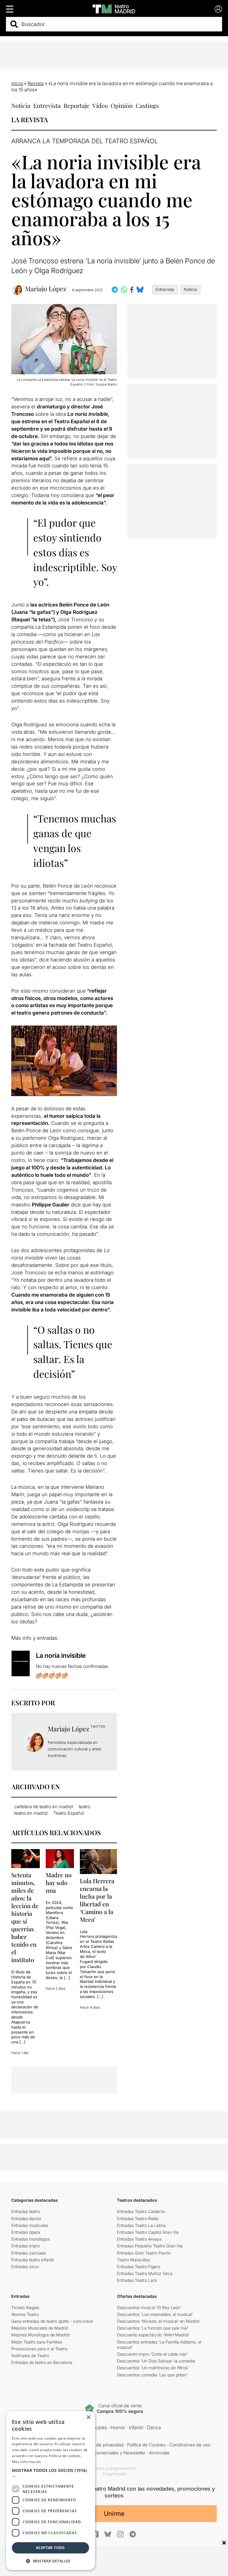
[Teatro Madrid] (114, 9)
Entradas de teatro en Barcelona (42, 2362)
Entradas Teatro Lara (137, 2280)
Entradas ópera (26, 2232)
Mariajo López (46, 289)
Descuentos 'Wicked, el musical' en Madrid (158, 2321)
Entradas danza (26, 2218)
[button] (50, 2473)
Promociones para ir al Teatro (39, 2349)
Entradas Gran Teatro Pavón (144, 2253)
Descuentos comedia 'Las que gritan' (152, 2375)
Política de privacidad (102, 2445)
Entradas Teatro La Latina (141, 2225)
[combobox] (119, 24)
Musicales (96, 2427)
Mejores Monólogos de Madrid (40, 2335)
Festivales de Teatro (30, 2356)
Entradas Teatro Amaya (139, 2239)
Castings (147, 105)
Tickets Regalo (25, 2307)
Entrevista (47, 105)
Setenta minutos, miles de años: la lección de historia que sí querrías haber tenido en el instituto (25, 1917)
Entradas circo (25, 2267)
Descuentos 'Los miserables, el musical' (155, 2314)
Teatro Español (69, 1813)
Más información (27, 2462)
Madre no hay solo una (59, 1882)
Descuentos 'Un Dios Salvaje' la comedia (156, 2361)
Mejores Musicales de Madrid (39, 2328)
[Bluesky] (108, 2534)
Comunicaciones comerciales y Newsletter (102, 2453)
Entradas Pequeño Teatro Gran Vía (150, 2246)
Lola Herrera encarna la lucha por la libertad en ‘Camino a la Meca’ (97, 1900)
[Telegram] (133, 2534)
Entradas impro (26, 2246)
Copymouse (114, 2474)
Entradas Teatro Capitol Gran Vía (148, 2232)
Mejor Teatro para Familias (37, 2342)
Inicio (17, 83)
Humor (118, 2427)
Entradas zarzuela (28, 2253)
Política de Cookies (146, 2445)
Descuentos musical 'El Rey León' (149, 2307)
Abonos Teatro (25, 2314)
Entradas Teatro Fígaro (138, 2267)
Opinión (122, 105)
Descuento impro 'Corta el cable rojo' (152, 2354)
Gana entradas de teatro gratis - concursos (52, 2321)
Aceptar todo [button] (50, 2548)
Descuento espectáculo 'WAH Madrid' (153, 2335)
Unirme (114, 2514)
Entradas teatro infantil (33, 2260)
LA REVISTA (30, 120)
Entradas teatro (26, 2211)
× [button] (88, 2417)
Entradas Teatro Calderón (141, 2211)
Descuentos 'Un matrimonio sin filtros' (153, 2368)
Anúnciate (159, 2453)
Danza (154, 2427)
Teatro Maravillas (133, 2260)
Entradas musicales (30, 2225)
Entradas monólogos (31, 2239)
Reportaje (76, 105)
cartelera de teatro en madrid (43, 1807)
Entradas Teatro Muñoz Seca (145, 2273)
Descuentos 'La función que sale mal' (153, 2328)
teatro (84, 1807)
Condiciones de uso (190, 2445)
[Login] (218, 9)
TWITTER (98, 1727)
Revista (36, 83)
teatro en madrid (31, 1813)
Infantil (136, 2427)
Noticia (21, 105)
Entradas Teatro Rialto (138, 2218)
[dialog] (50, 2491)
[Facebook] (95, 2534)
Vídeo (100, 105)
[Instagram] (120, 2534)
